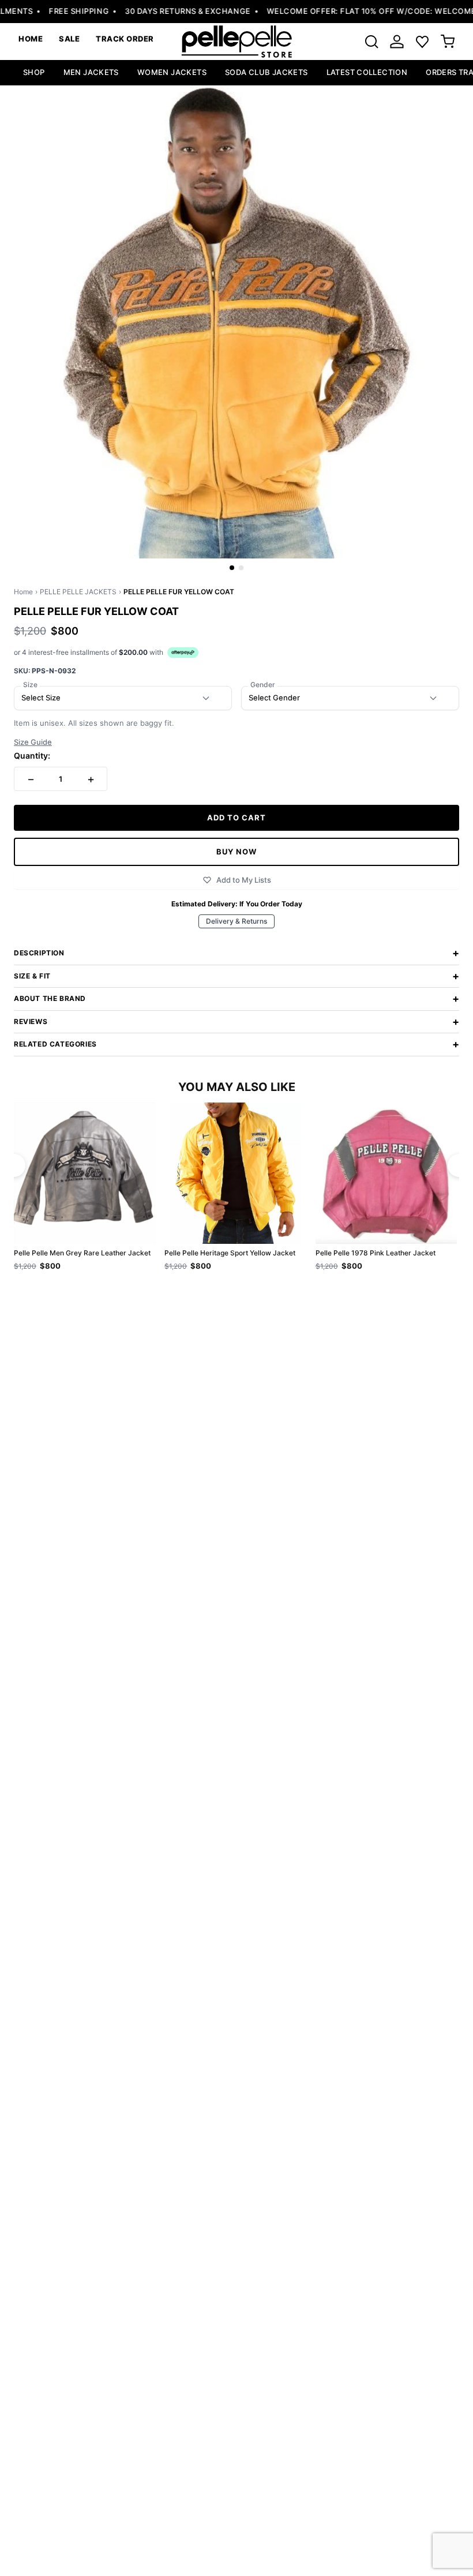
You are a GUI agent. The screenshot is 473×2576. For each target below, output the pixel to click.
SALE (69, 39)
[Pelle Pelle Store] (236, 42)
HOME (31, 39)
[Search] (371, 42)
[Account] (397, 42)
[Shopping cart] (448, 42)
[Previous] (14, 1165)
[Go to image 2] (241, 568)
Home (23, 592)
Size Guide (33, 742)
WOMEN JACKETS (172, 72)
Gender (263, 685)
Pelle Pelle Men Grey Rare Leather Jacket (82, 1253)
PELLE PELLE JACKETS (78, 592)
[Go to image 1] (232, 568)
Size (30, 685)
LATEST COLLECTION (367, 72)
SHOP (34, 72)
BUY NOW (236, 852)
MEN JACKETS (91, 72)
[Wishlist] (422, 42)
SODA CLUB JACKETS (266, 72)
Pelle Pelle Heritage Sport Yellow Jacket (230, 1253)
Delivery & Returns (236, 921)
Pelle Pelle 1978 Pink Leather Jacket (376, 1253)
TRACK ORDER (125, 39)
